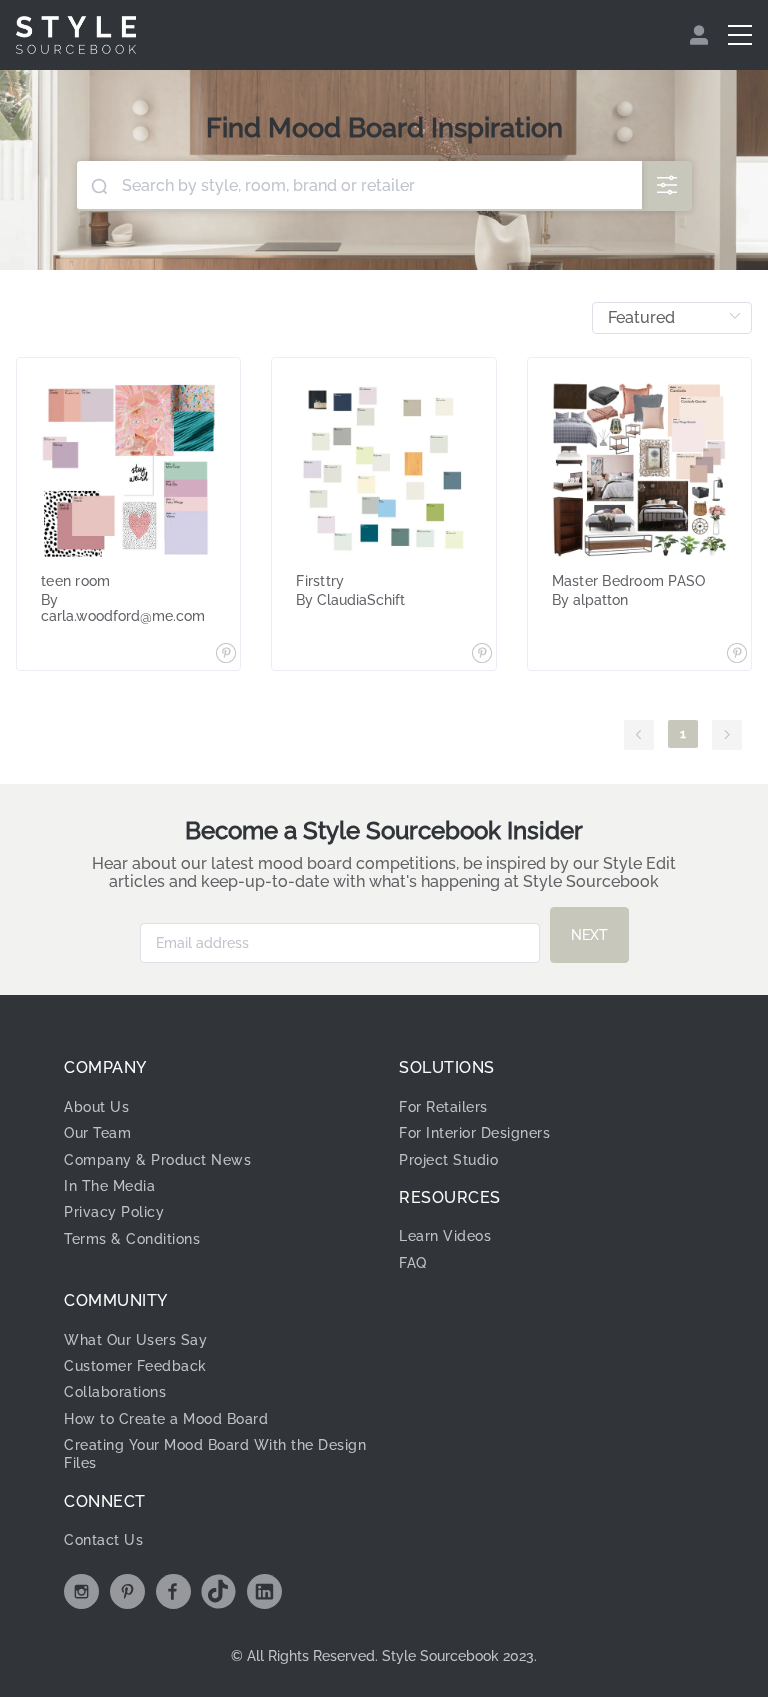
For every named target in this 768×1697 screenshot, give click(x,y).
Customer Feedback (135, 1366)
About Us (96, 1107)
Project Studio (448, 1160)
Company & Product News (157, 1160)
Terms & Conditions (132, 1239)
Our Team (97, 1133)
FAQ (413, 1263)
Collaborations (115, 1392)
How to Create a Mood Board (166, 1419)
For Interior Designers (474, 1133)
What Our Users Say (135, 1340)
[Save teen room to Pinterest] (226, 655)
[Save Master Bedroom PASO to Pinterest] (737, 655)
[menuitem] (701, 35)
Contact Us (103, 1540)
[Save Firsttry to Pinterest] (482, 655)
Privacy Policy (114, 1212)
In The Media (109, 1186)
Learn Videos (445, 1236)
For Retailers (443, 1107)
